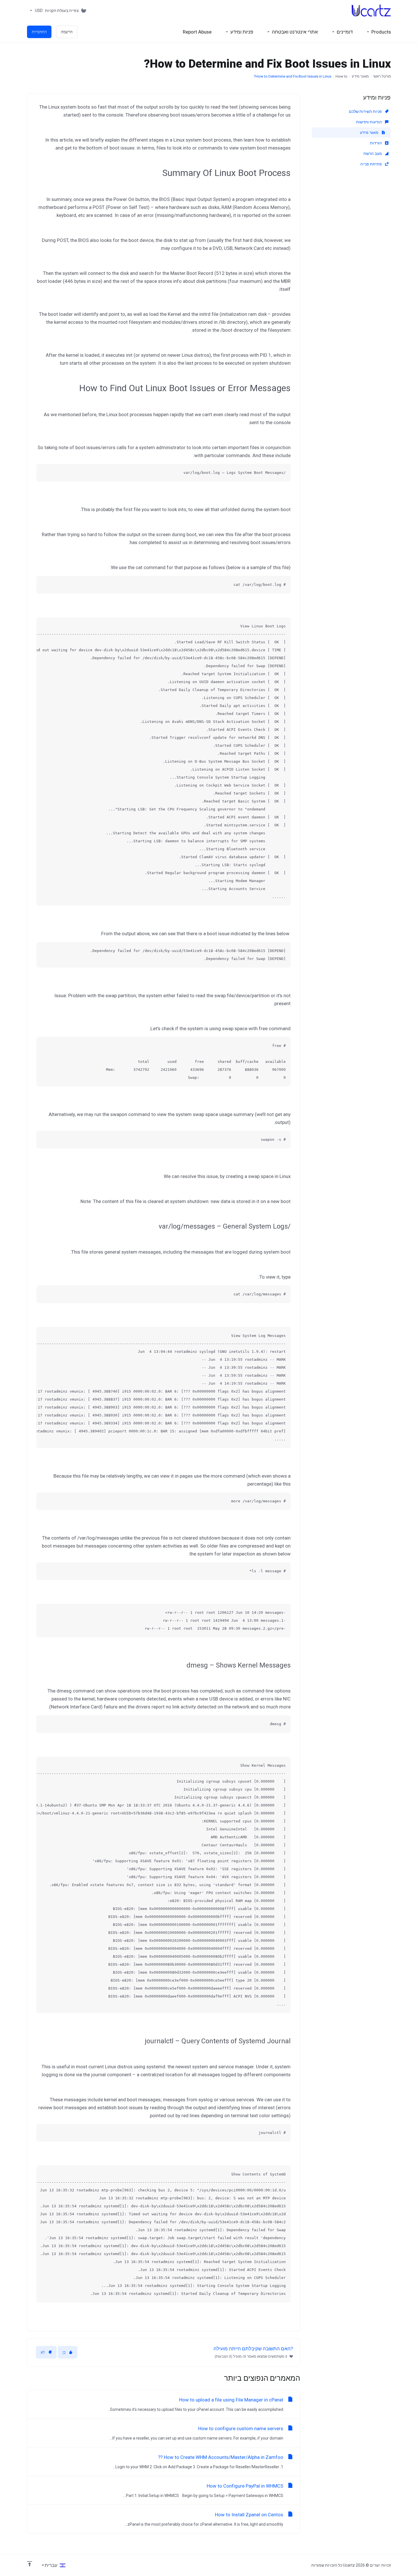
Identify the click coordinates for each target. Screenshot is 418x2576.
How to (342, 76)
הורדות (376, 143)
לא (43, 2352)
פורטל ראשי (382, 76)
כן (64, 2352)
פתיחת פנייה (372, 164)
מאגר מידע (360, 76)
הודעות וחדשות (369, 122)
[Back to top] (30, 2564)
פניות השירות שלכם (366, 111)
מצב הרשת (373, 154)
